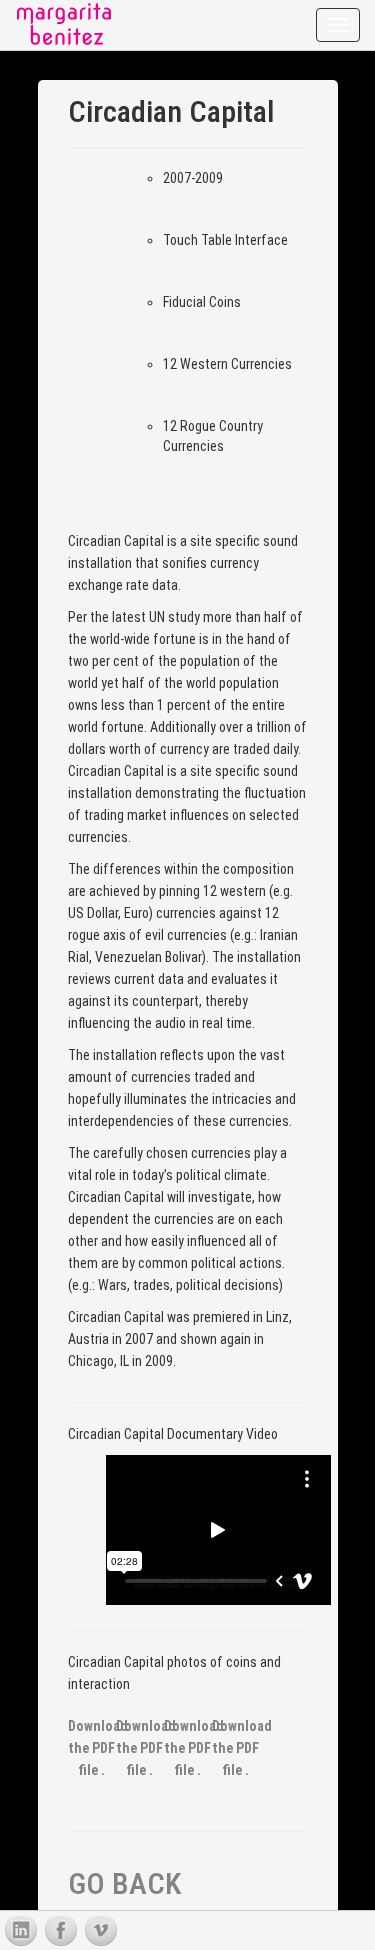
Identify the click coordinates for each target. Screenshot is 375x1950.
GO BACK (124, 1883)
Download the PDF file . (98, 1748)
